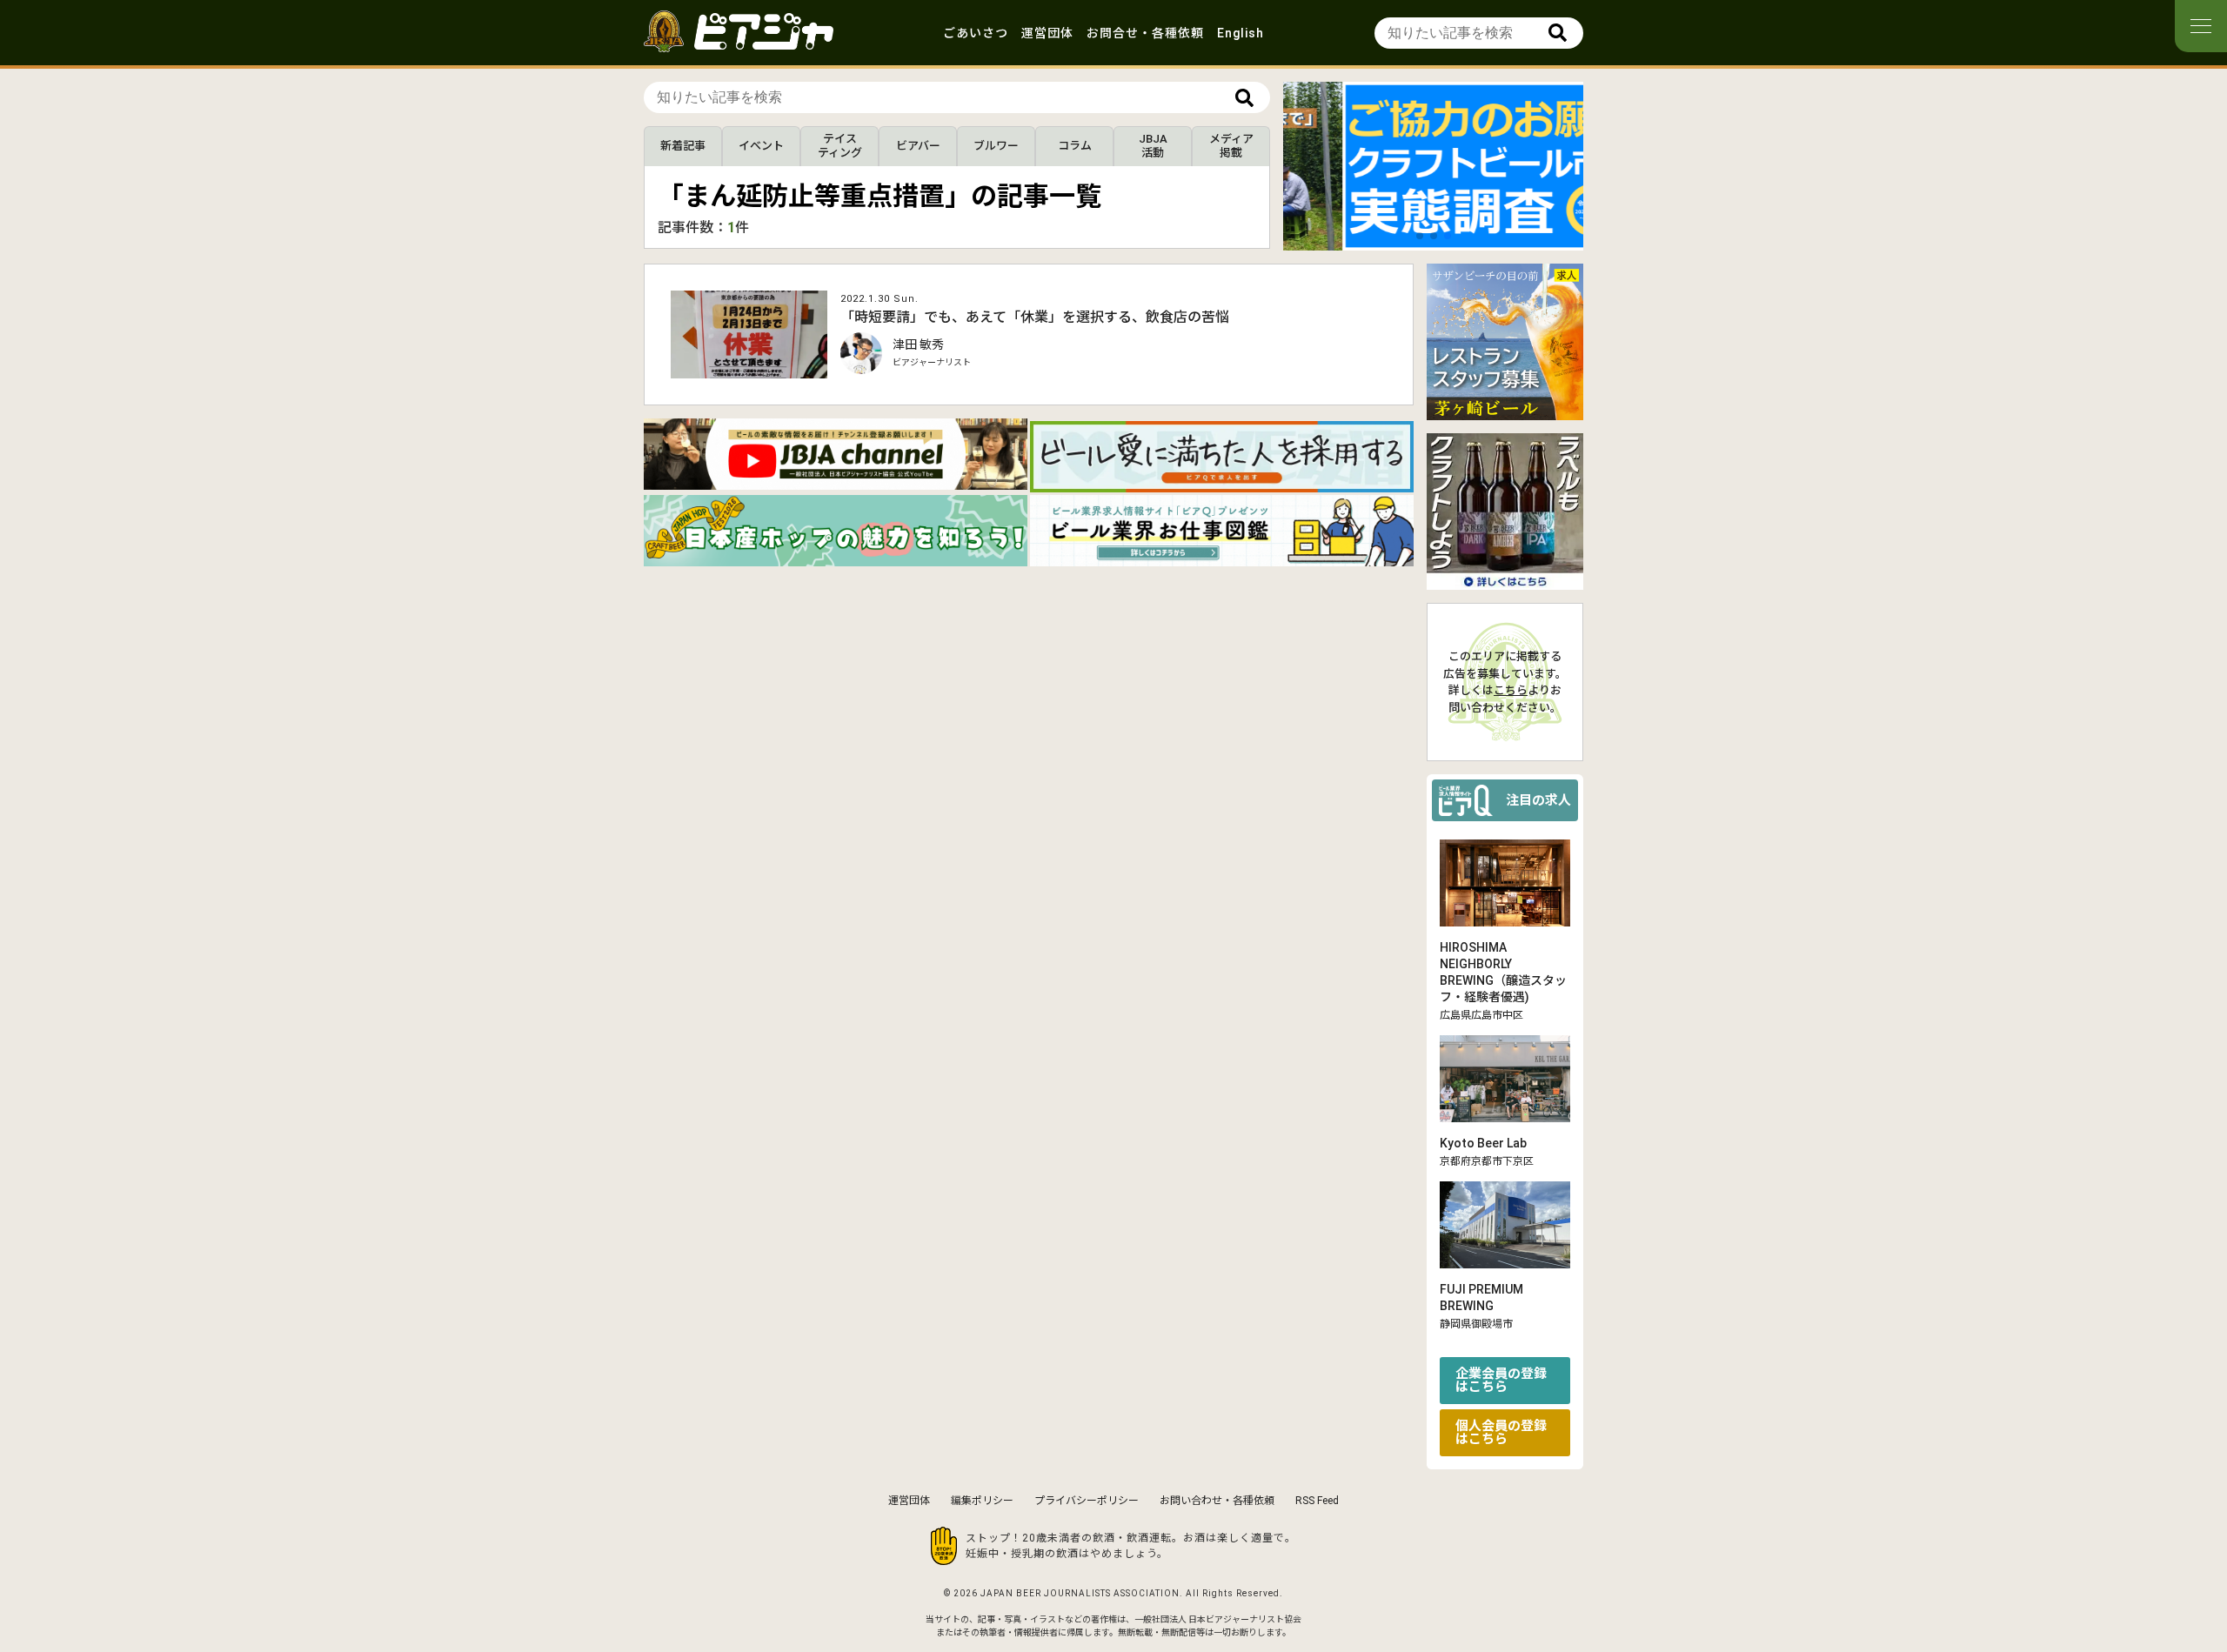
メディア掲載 (1231, 146)
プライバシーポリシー (1087, 1501)
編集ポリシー (982, 1501)
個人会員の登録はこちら (1501, 1432)
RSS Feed (1317, 1501)
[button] (1420, 236)
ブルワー (996, 146)
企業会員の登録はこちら (1501, 1380)
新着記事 (683, 146)
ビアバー (918, 146)
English (1241, 33)
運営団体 (1047, 33)
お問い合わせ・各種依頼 (1217, 1501)
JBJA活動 (1153, 146)
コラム (1075, 146)
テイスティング (840, 146)
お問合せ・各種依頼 (1145, 33)
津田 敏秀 (918, 344)
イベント (761, 146)
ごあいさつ (976, 33)
